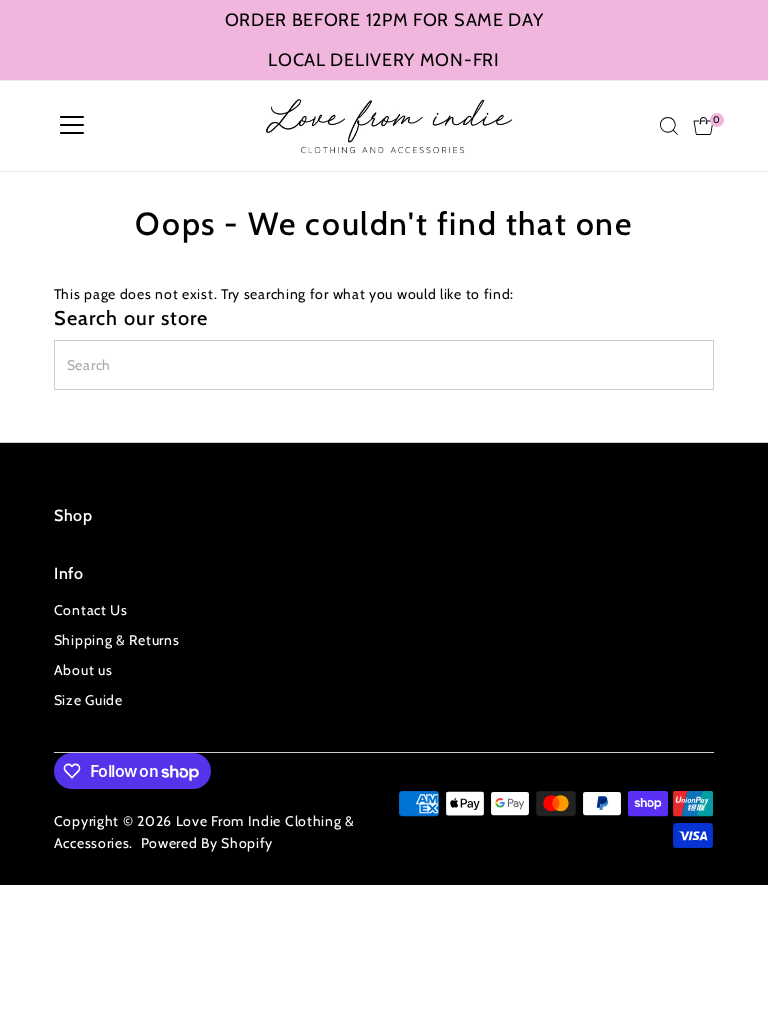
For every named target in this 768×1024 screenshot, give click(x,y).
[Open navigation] (72, 126)
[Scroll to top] (728, 969)
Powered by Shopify (207, 843)
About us (83, 670)
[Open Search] (669, 126)
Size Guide (88, 700)
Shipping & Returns (117, 640)
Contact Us (91, 610)
